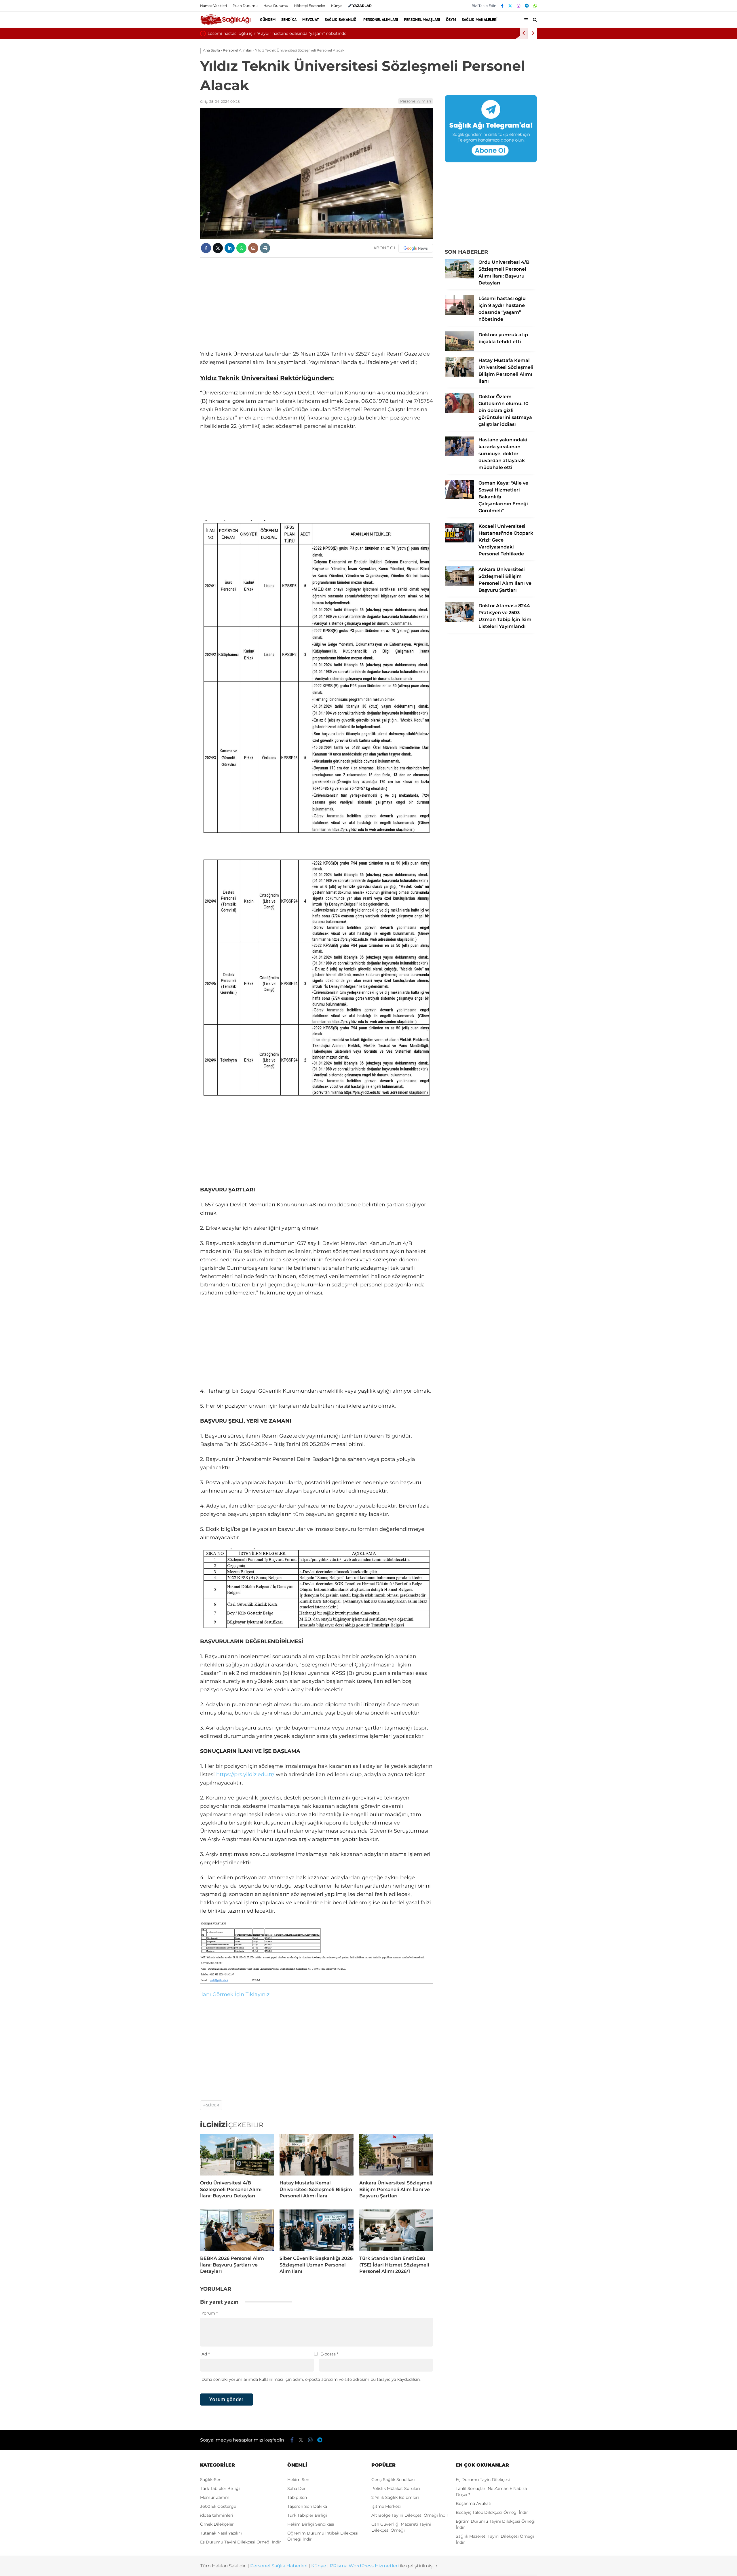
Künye (337, 6)
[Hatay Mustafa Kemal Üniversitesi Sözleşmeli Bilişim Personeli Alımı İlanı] (316, 2155)
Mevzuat (311, 20)
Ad (206, 2354)
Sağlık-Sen (211, 2480)
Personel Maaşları (422, 20)
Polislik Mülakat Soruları (396, 2488)
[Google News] (416, 248)
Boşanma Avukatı (474, 2503)
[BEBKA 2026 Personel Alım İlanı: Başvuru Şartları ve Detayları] (237, 2230)
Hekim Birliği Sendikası (311, 2524)
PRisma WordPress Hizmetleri (364, 2566)
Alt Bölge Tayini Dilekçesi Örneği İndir (410, 2515)
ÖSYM (451, 20)
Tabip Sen (297, 2497)
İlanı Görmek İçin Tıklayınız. (235, 1994)
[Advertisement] (317, 304)
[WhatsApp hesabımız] (535, 6)
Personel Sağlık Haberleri (279, 2566)
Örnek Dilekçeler (217, 2524)
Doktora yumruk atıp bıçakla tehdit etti (247, 33)
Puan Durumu (245, 6)
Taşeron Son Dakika (307, 2506)
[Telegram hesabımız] (527, 6)
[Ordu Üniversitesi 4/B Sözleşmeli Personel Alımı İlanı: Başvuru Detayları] (237, 2155)
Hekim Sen (298, 2480)
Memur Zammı (215, 2497)
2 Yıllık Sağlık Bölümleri (395, 2497)
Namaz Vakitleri (213, 6)
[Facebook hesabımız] (502, 6)
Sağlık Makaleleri (480, 20)
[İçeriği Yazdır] (265, 248)
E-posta (329, 2354)
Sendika (289, 20)
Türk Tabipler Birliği (220, 2488)
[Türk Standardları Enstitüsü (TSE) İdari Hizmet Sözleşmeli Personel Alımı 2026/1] (396, 2230)
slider (213, 2105)
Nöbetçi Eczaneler (310, 6)
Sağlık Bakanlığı (341, 20)
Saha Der (297, 2488)
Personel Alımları (381, 20)
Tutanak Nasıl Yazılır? (221, 2533)
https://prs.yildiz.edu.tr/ (245, 1774)
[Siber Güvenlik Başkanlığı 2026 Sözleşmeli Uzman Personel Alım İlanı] (316, 2230)
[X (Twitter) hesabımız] (510, 6)
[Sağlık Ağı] (225, 24)
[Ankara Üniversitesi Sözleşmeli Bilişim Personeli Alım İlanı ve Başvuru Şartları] (396, 2155)
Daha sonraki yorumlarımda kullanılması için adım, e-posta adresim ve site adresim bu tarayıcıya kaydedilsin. (311, 2379)
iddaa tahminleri (217, 2515)
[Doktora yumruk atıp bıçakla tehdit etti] (459, 350)
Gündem (268, 20)
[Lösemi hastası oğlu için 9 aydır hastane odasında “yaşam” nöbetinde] (459, 313)
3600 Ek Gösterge (218, 2506)
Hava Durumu (276, 6)
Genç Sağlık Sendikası (393, 2480)
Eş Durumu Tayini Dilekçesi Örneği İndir (241, 2542)
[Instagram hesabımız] (518, 6)
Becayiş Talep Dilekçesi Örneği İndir (492, 2512)
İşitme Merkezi (386, 2506)
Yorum (210, 2313)
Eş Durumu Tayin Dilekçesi (483, 2480)
